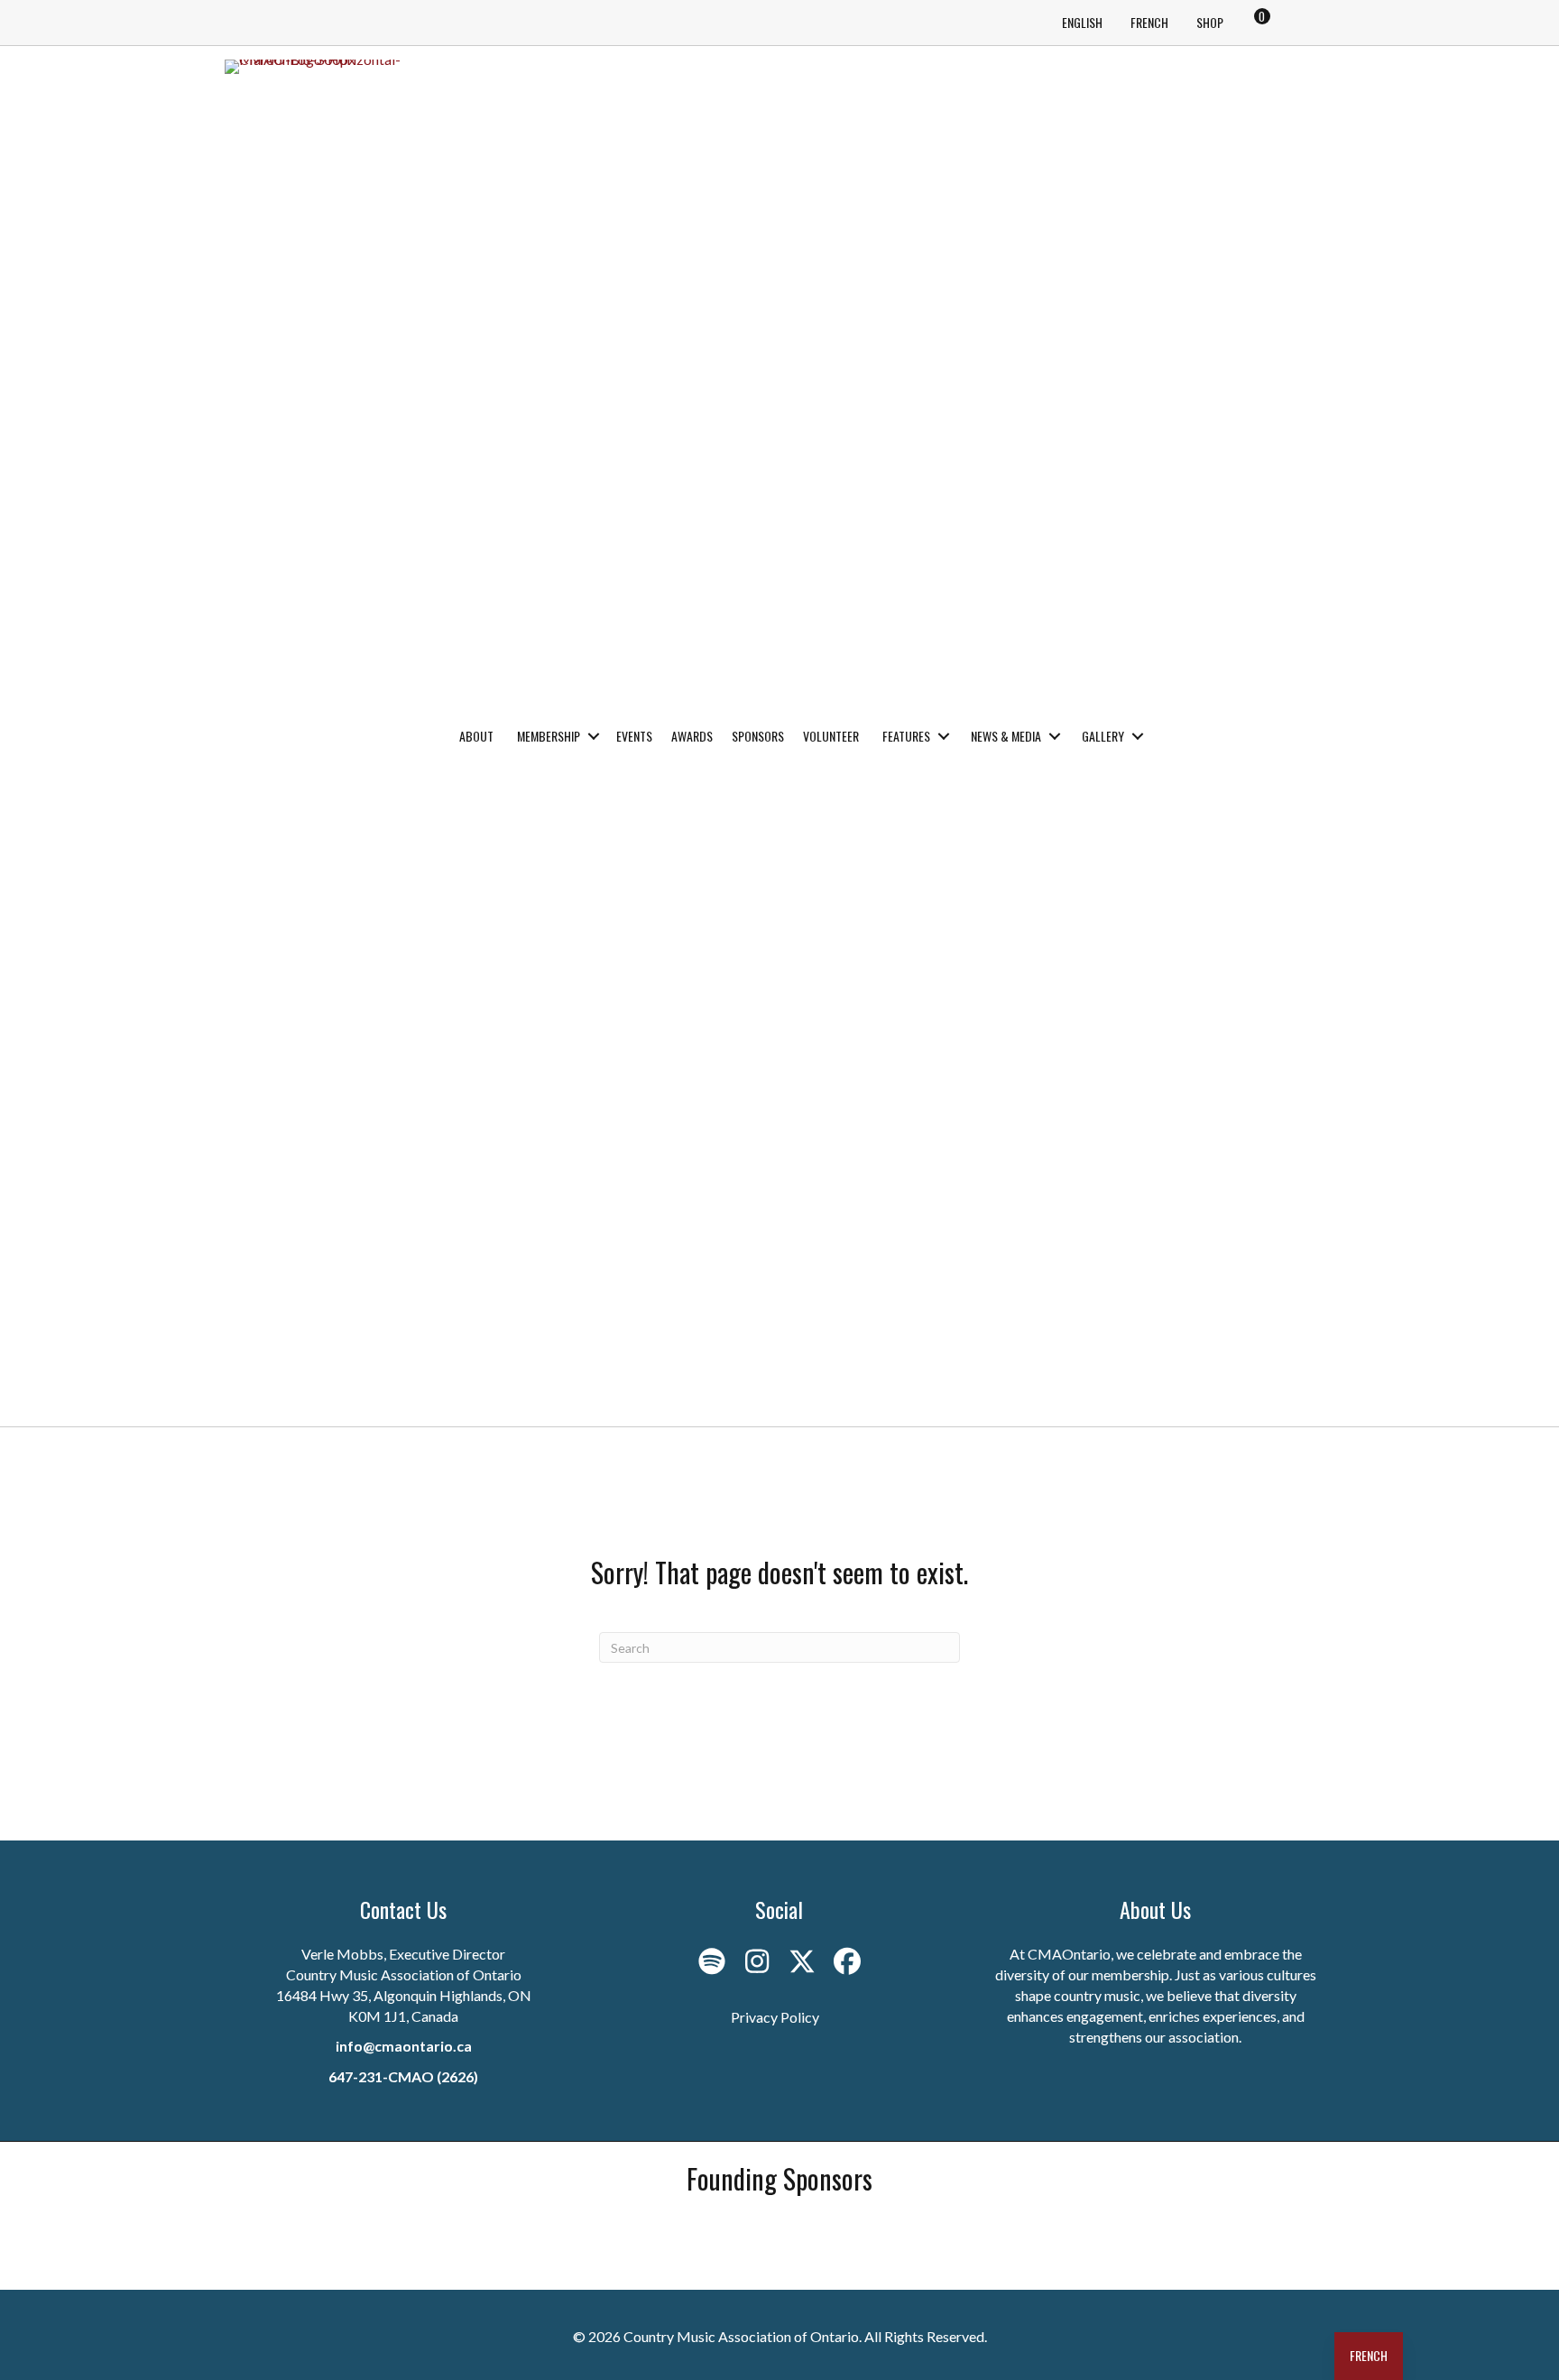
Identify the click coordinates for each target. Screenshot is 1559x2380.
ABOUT (476, 736)
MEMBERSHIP (549, 736)
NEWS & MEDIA (1006, 736)
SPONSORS (758, 736)
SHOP (1210, 22)
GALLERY (1103, 736)
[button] (593, 736)
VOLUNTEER (831, 736)
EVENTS (634, 736)
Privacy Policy (775, 2017)
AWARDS (692, 736)
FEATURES (906, 736)
